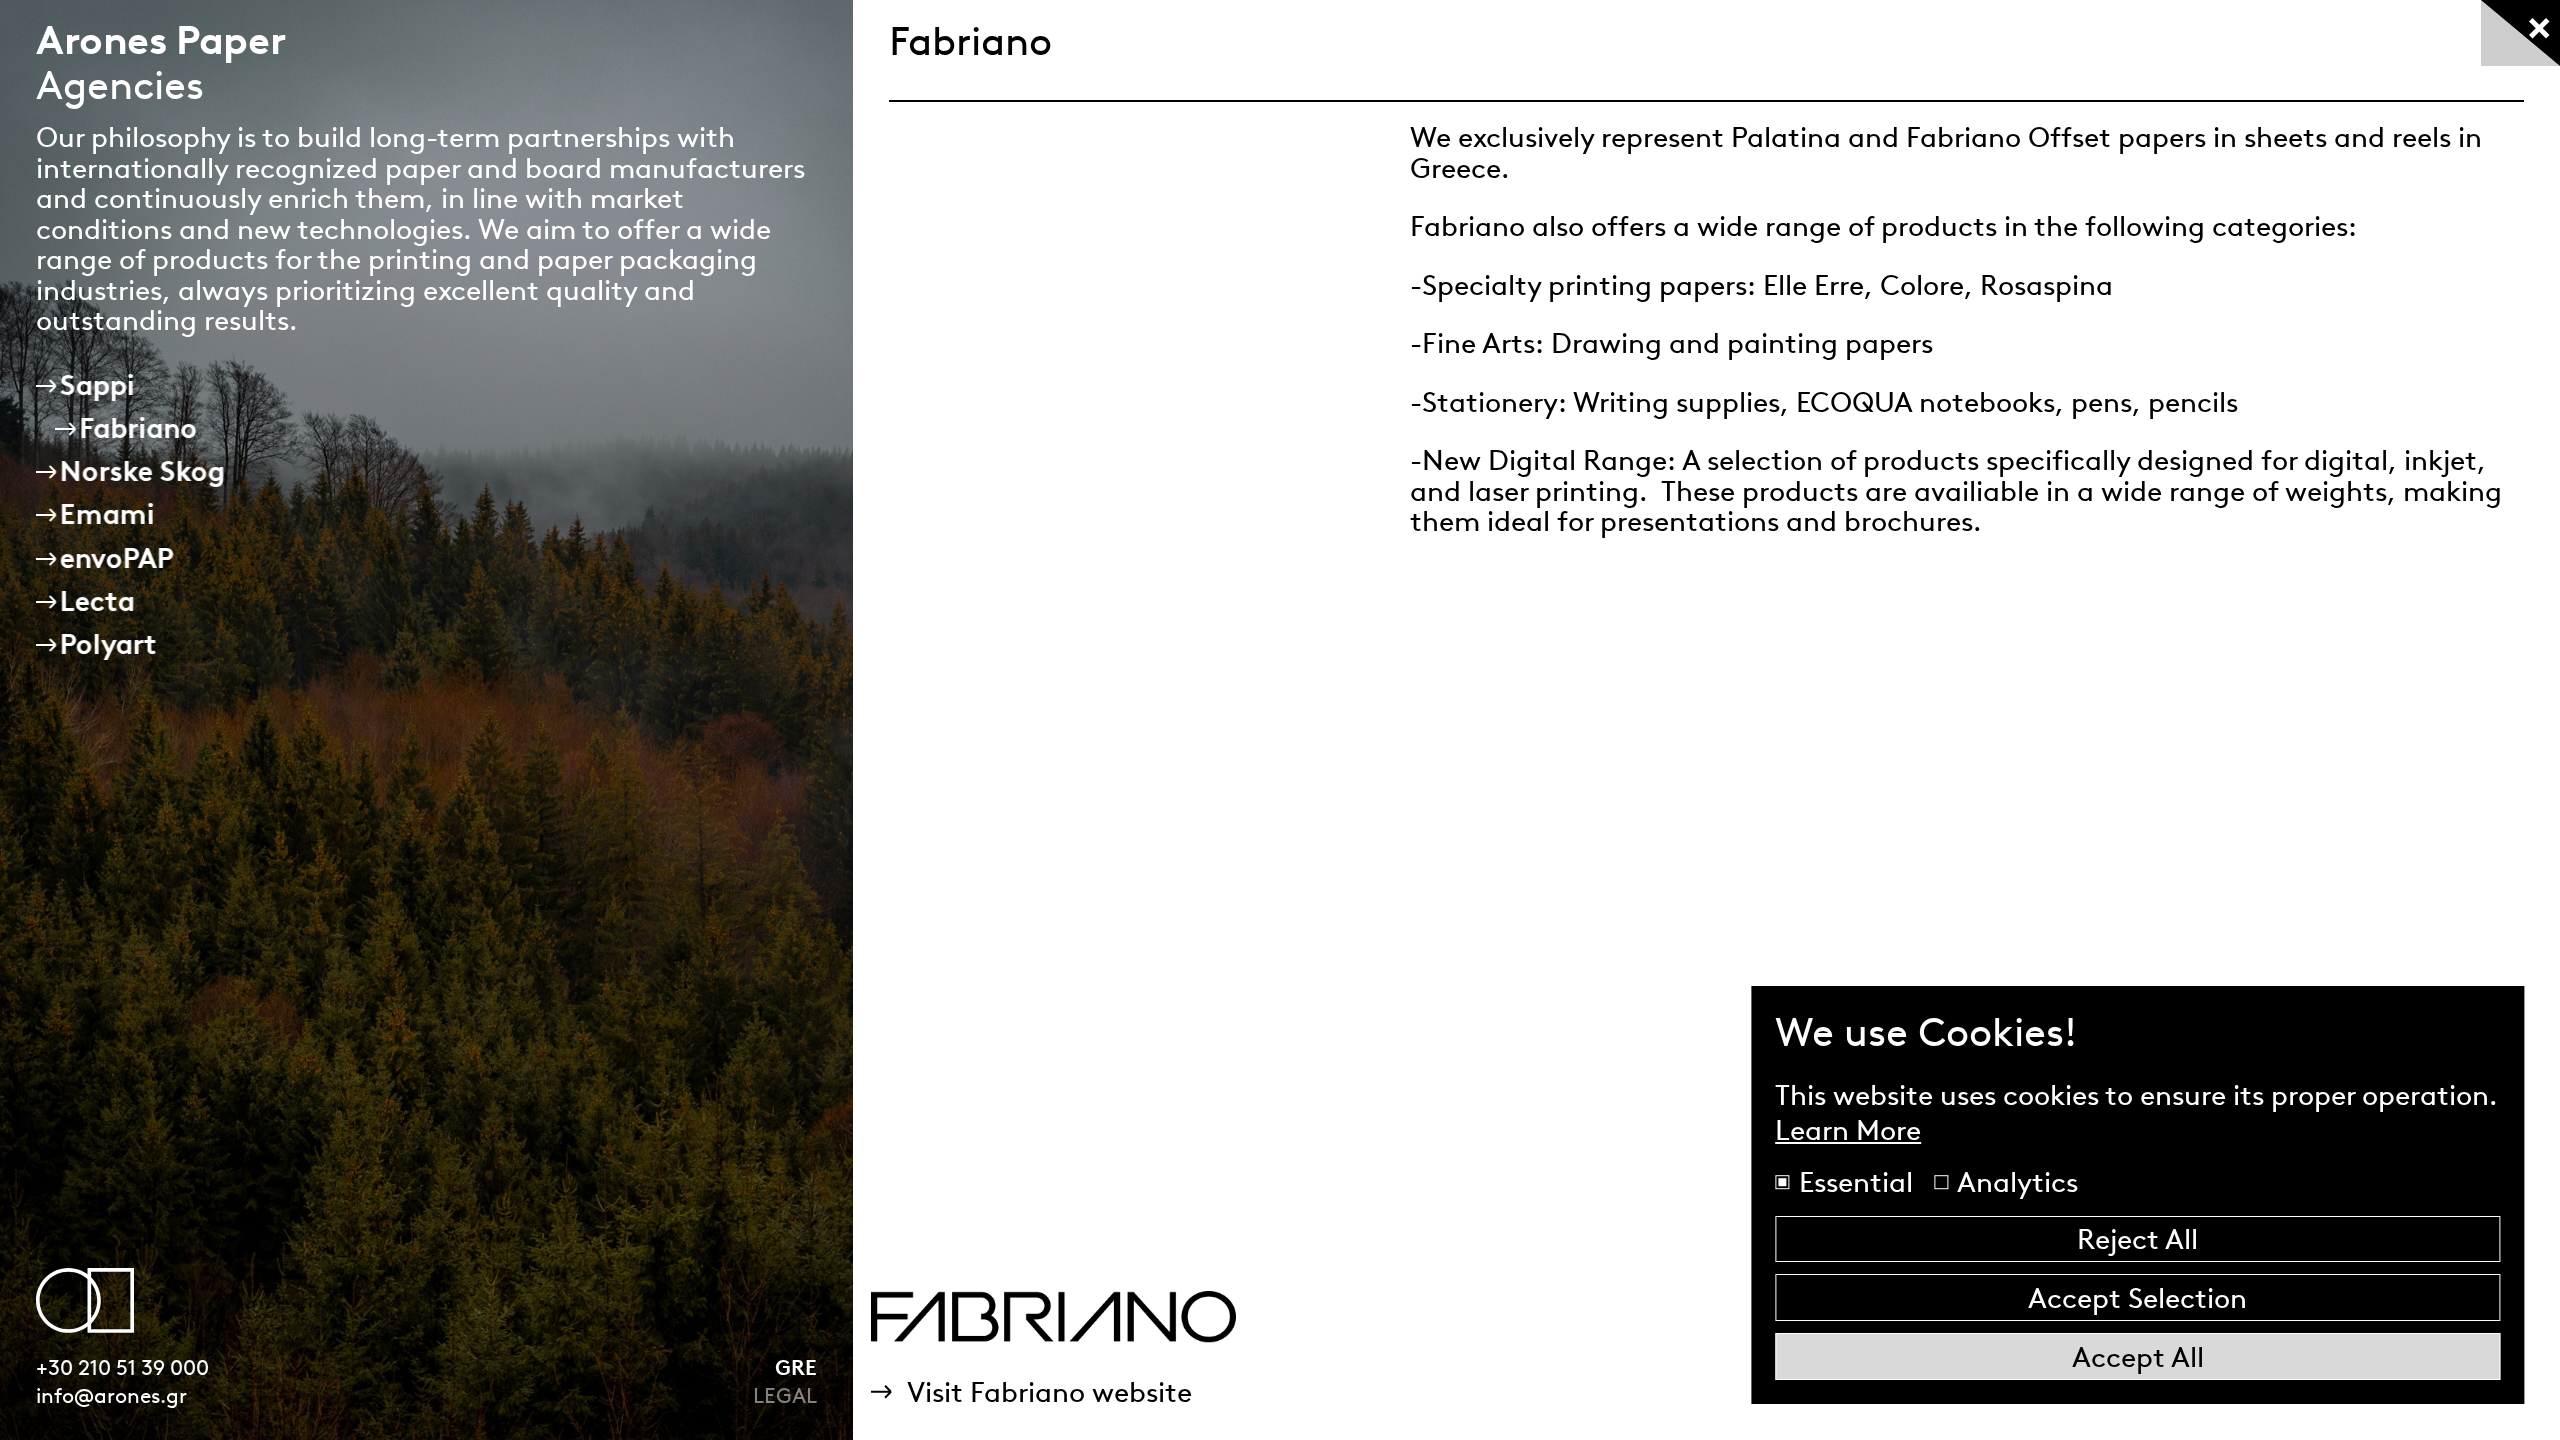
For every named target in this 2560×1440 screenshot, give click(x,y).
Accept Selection (2137, 1298)
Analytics (2014, 1182)
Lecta (97, 601)
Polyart (108, 644)
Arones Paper (160, 40)
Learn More (1848, 1130)
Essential (1852, 1182)
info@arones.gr (111, 1395)
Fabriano (139, 428)
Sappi (97, 385)
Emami (107, 514)
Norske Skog (142, 471)
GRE (796, 1367)
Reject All (2137, 1239)
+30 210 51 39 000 (122, 1367)
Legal (785, 1395)
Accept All (2138, 1357)
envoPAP (117, 558)
